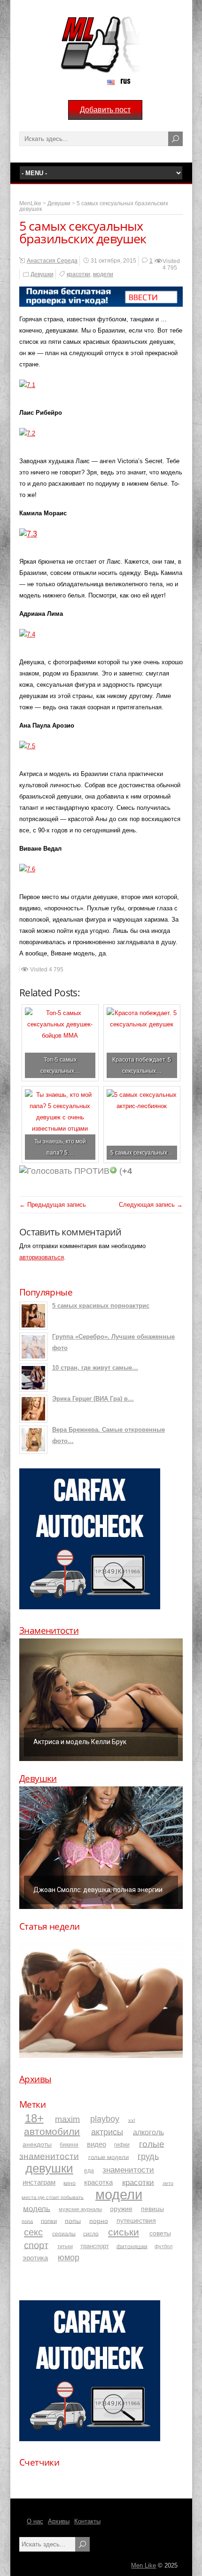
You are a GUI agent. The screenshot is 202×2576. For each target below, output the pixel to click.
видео (97, 2144)
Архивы (35, 2079)
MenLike (30, 203)
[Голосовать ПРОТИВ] (64, 1171)
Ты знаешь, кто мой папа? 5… (60, 1147)
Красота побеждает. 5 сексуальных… (142, 1065)
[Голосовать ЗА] (113, 1170)
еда (89, 2171)
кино (70, 2183)
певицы (152, 2209)
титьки (65, 2246)
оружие (121, 2209)
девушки (49, 2168)
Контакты (87, 2521)
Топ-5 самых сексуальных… (60, 1065)
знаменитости (128, 2170)
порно (99, 2221)
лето (168, 2183)
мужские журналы (80, 2209)
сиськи (124, 2232)
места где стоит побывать (53, 2197)
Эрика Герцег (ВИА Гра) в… (93, 1399)
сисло (91, 2233)
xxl (132, 2120)
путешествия (136, 2220)
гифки (122, 2145)
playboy (105, 2119)
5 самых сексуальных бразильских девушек (94, 206)
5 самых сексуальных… (142, 1152)
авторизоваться (42, 1257)
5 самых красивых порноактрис (101, 1306)
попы (73, 2221)
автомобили (52, 2131)
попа (27, 2221)
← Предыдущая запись (53, 1205)
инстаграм (39, 2182)
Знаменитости (49, 1630)
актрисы (107, 2132)
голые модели (109, 2157)
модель (37, 2208)
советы (160, 2233)
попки (49, 2221)
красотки (78, 274)
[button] (101, 1700)
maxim (67, 2119)
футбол (163, 2246)
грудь (148, 2156)
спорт (36, 2245)
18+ (34, 2118)
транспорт (95, 2246)
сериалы (64, 2233)
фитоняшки (132, 2246)
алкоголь (148, 2132)
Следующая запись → (151, 1205)
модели (103, 274)
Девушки (59, 203)
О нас (35, 2521)
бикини (69, 2145)
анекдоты (37, 2144)
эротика (35, 2258)
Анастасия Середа (52, 261)
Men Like (144, 2565)
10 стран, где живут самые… (95, 1368)
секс (33, 2232)
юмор (69, 2258)
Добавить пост (105, 110)
